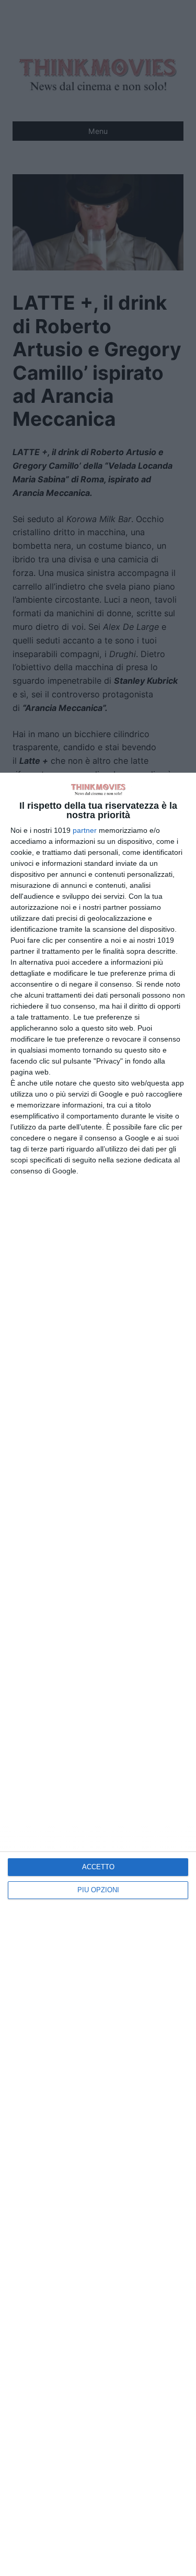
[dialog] (98, 1674)
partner (85, 830)
